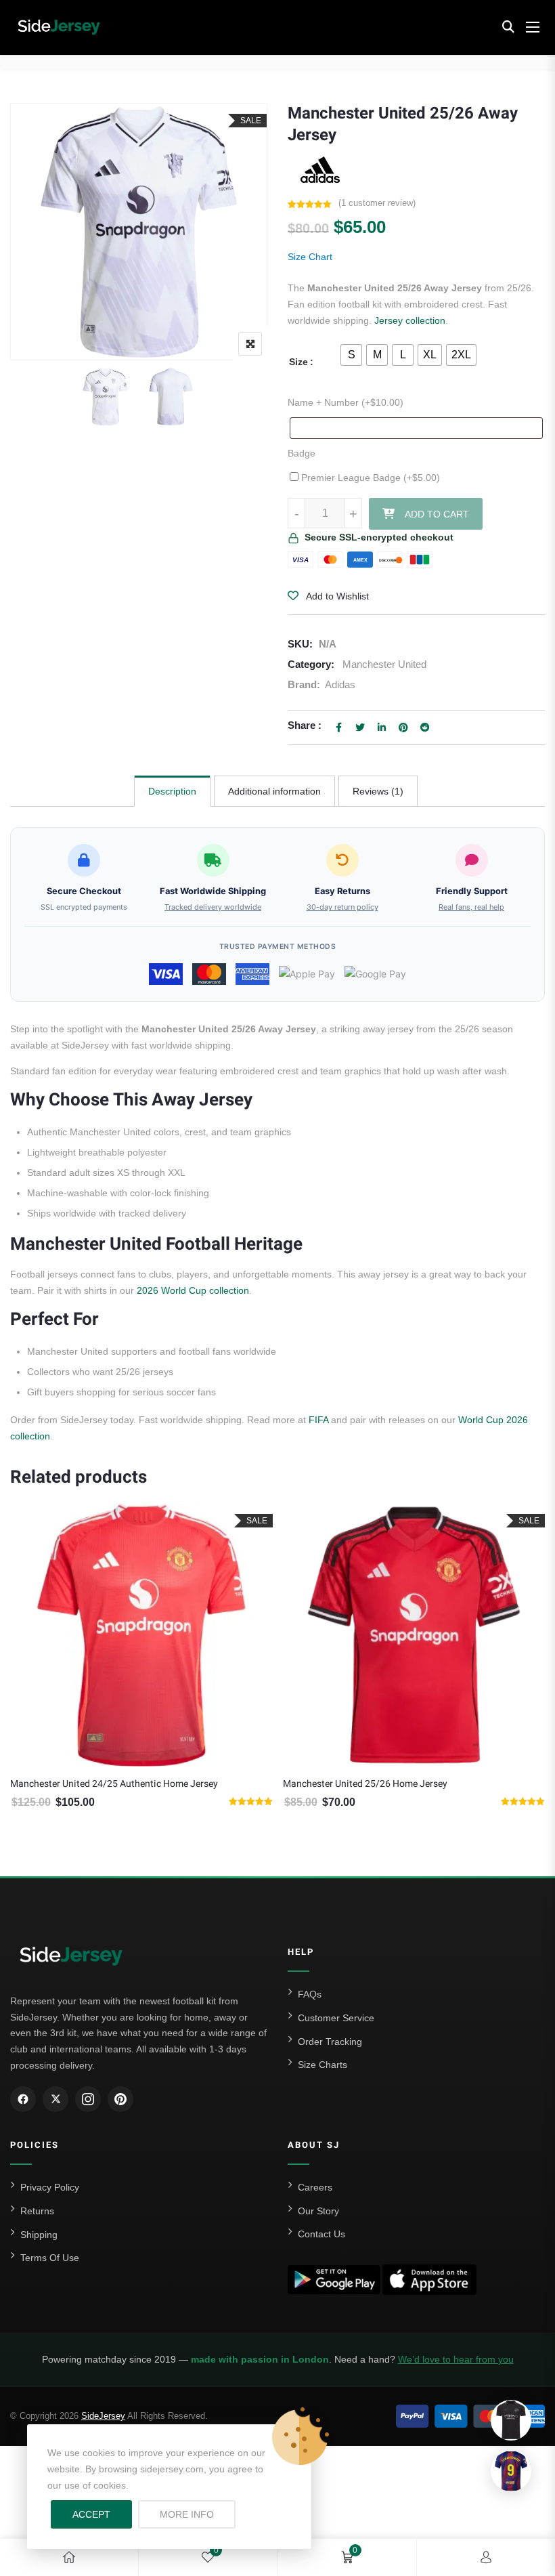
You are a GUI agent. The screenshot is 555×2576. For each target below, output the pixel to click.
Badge (302, 453)
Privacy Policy (50, 2187)
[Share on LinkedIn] (382, 727)
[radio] (351, 355)
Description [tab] (172, 791)
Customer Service (336, 2018)
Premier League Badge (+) (369, 478)
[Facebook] (23, 2099)
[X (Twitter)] (56, 2099)
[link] (69, 2557)
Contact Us (321, 2234)
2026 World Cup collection (193, 1290)
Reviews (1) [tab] (378, 791)
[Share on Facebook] (338, 727)
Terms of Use (50, 2258)
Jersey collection (410, 320)
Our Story (318, 2211)
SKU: (300, 644)
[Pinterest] (120, 2099)
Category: (311, 664)
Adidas (340, 684)
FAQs (310, 1994)
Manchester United (384, 664)
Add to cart (437, 514)
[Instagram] (88, 2099)
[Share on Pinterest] (403, 727)
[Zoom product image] (250, 344)
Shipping (39, 2235)
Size (298, 362)
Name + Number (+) (346, 402)
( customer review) (377, 203)
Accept (91, 2514)
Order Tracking (330, 2042)
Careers (315, 2187)
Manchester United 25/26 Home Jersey (94, 1784)
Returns (37, 2211)
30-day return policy (342, 907)
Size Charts (323, 2065)
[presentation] (20, 1686)
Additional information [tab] (274, 791)
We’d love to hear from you (456, 2359)
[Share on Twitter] (360, 727)
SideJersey (103, 2416)
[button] (508, 27)
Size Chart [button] (310, 257)
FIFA (318, 1420)
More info (198, 2514)
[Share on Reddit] (425, 727)
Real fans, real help (471, 907)
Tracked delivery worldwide (213, 907)
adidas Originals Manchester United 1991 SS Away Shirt (402, 1784)
